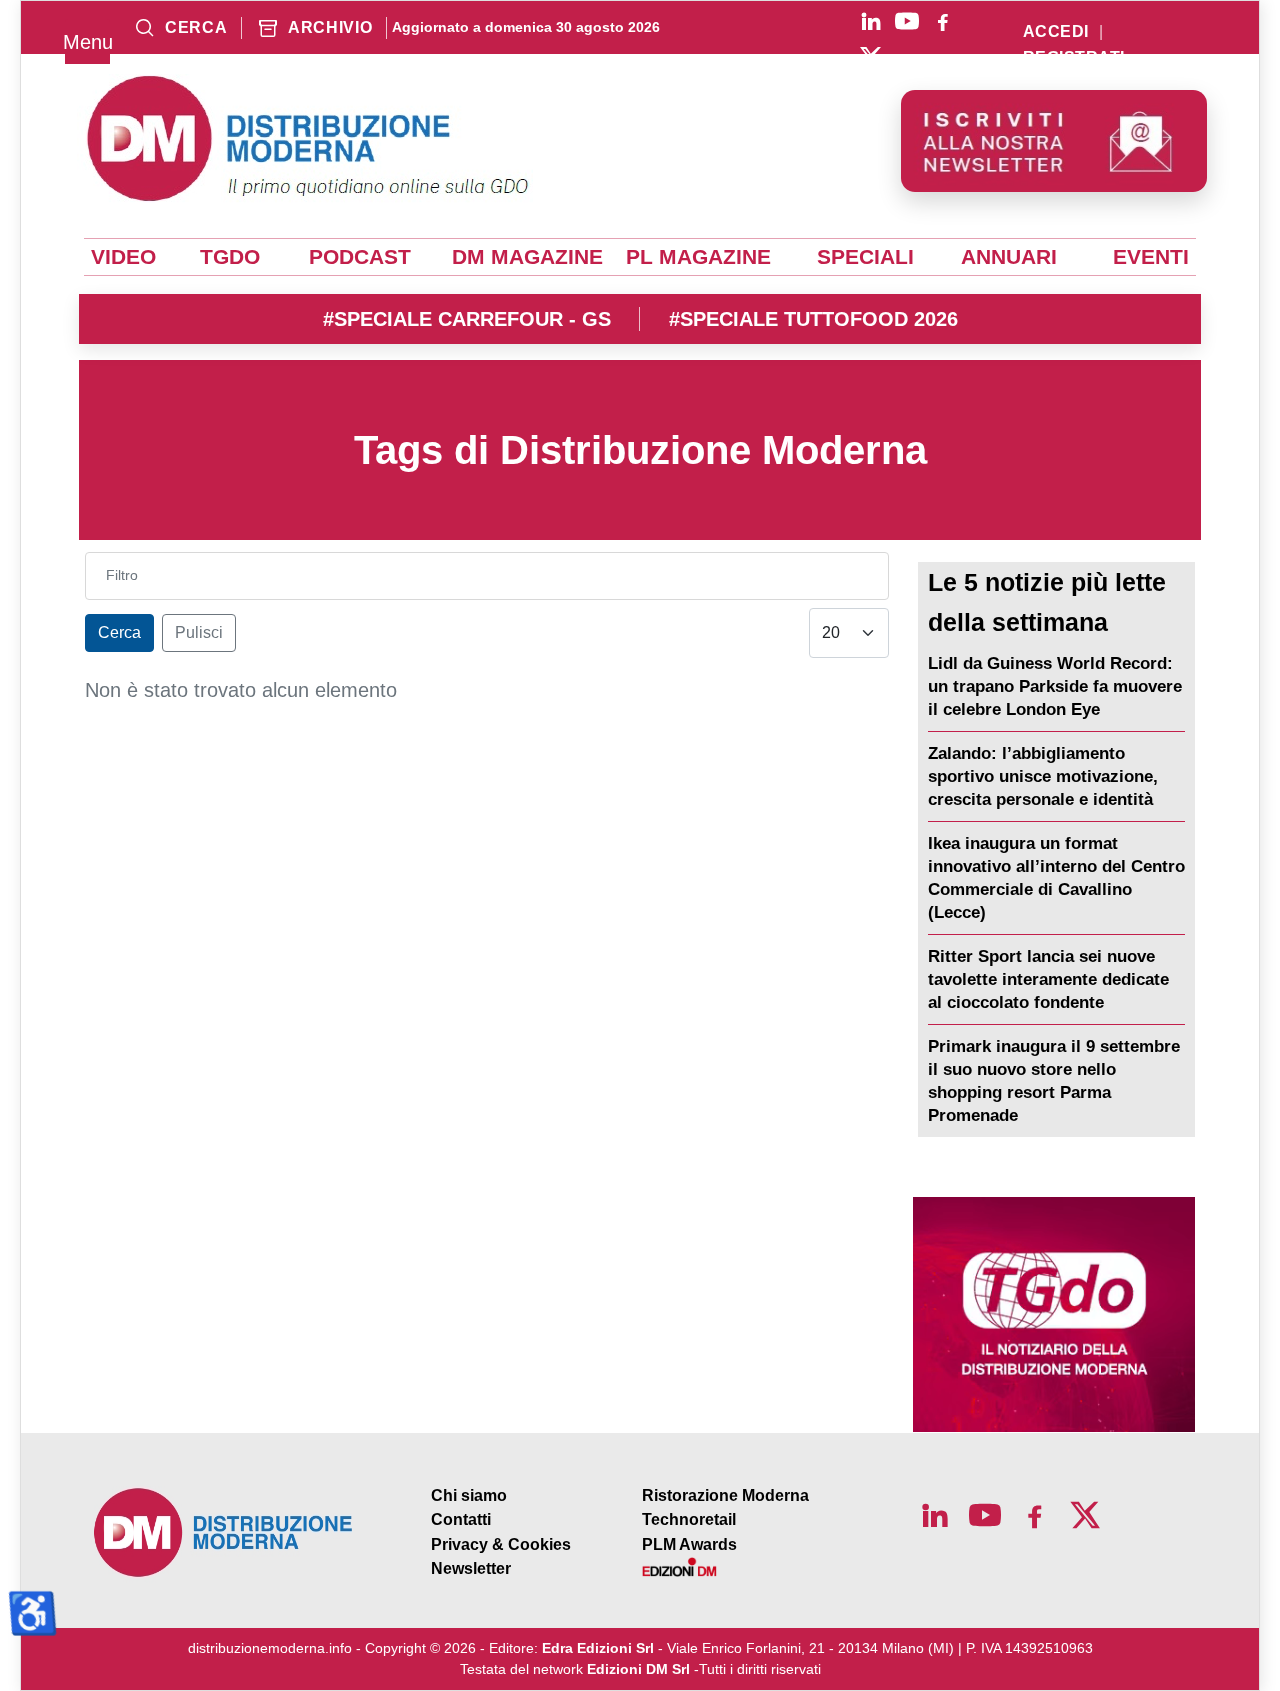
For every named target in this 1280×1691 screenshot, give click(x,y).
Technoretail (689, 1519)
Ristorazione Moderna (725, 1495)
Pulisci (199, 632)
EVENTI (1151, 257)
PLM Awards (689, 1544)
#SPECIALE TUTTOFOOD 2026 (813, 319)
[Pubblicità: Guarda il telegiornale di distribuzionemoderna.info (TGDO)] (1054, 1314)
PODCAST (360, 257)
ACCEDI (1056, 32)
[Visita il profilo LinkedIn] (871, 21)
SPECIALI (865, 257)
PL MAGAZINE (698, 257)
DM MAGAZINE (527, 257)
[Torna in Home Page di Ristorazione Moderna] (224, 1532)
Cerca (119, 632)
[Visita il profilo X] (871, 57)
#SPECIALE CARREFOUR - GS (467, 319)
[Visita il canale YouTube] (907, 21)
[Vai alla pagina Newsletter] (1054, 141)
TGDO (230, 257)
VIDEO (123, 257)
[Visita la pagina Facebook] (943, 21)
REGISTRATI (1074, 58)
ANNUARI (1009, 257)
